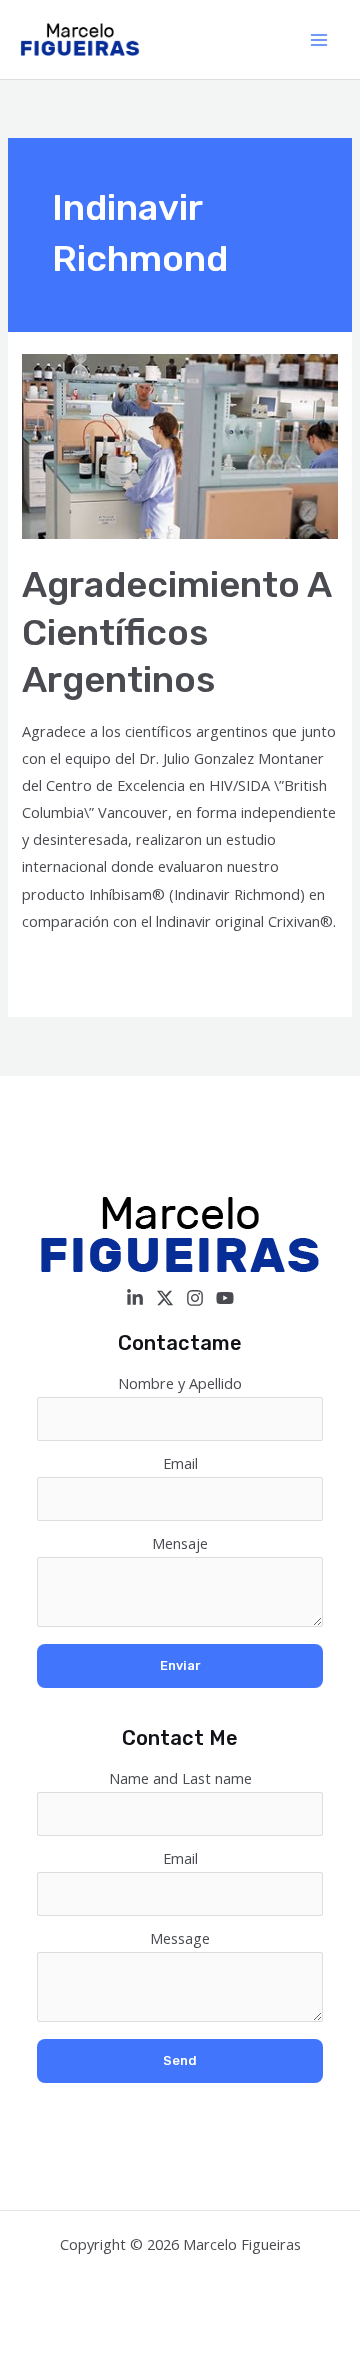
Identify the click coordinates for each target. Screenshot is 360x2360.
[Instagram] (195, 1298)
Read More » (65, 971)
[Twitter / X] (165, 1298)
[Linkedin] (135, 1298)
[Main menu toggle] (319, 40)
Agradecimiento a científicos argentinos (176, 632)
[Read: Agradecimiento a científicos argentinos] (179, 445)
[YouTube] (225, 1298)
